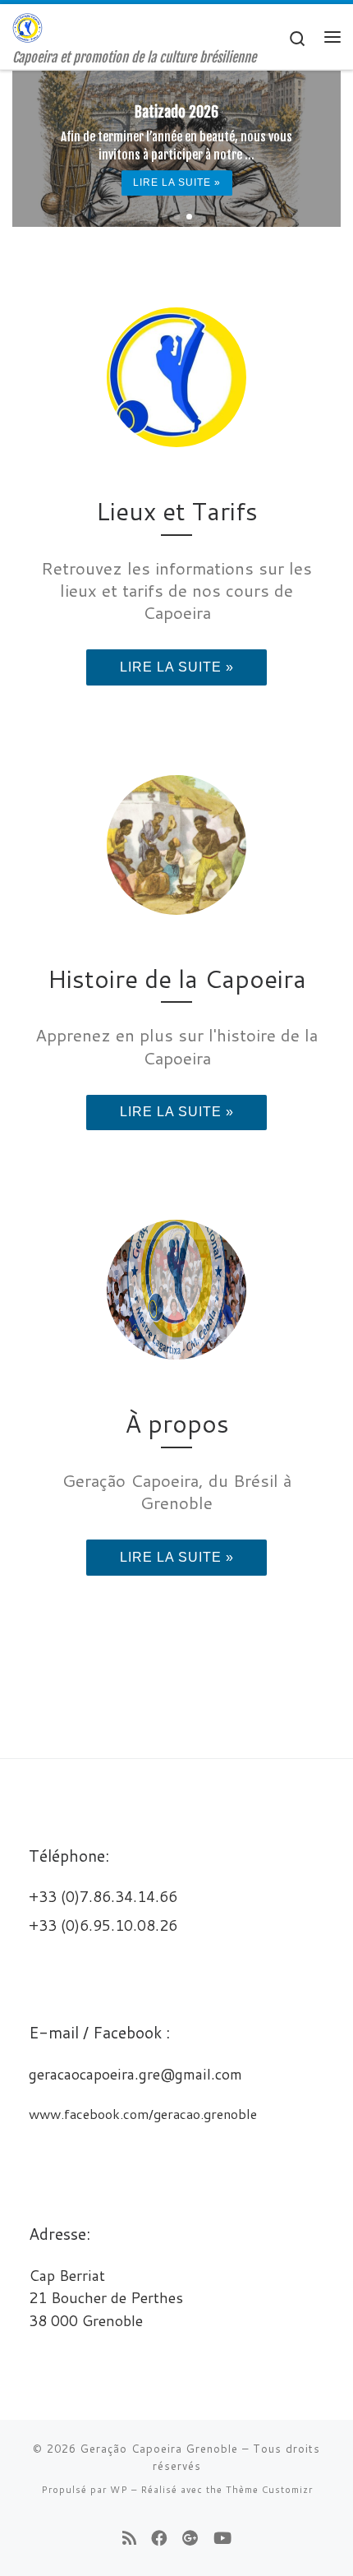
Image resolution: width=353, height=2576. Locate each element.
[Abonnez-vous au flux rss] (129, 2538)
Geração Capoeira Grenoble (159, 2449)
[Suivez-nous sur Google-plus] (190, 2538)
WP (119, 2490)
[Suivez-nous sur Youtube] (222, 2538)
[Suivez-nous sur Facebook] (159, 2538)
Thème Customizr (269, 2490)
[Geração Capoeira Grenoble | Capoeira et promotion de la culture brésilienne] (28, 27)
